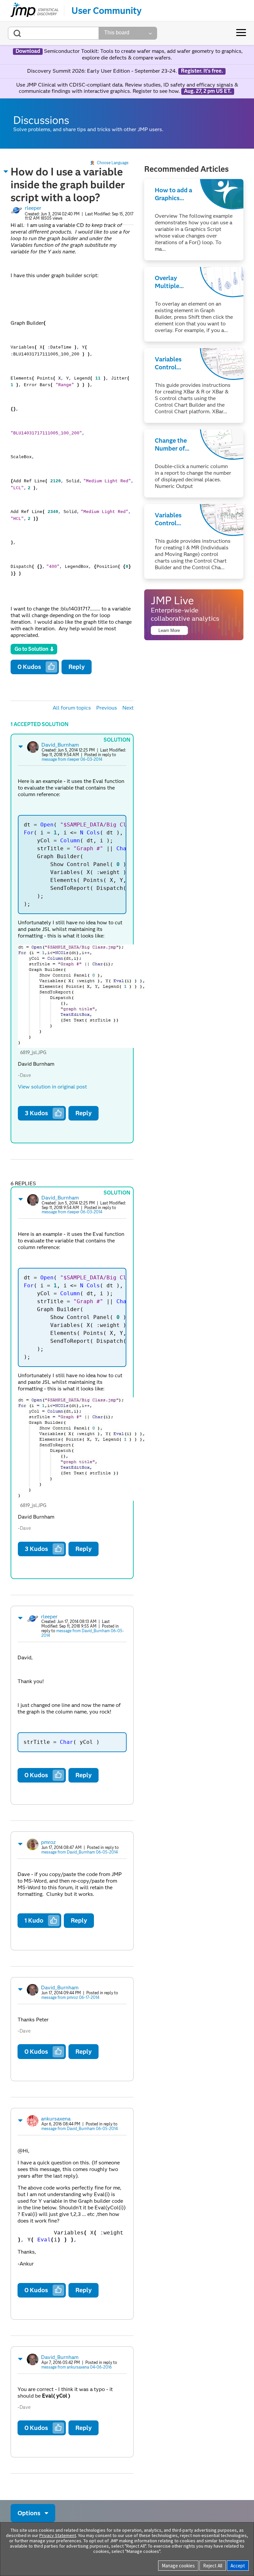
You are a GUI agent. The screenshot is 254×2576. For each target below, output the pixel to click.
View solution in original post (52, 1087)
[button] (6, 171)
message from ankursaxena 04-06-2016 (77, 2367)
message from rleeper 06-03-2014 (72, 759)
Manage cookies (178, 2566)
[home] (35, 11)
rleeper (33, 208)
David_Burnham (60, 745)
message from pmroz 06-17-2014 (70, 1997)
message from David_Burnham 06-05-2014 (83, 1633)
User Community (106, 11)
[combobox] (53, 33)
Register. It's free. (202, 71)
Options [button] (29, 2513)
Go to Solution (31, 649)
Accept (238, 2566)
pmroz (48, 1842)
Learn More (169, 630)
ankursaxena (56, 2119)
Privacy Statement (58, 2535)
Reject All (213, 2566)
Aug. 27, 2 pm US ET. (208, 91)
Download (28, 51)
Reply (77, 667)
